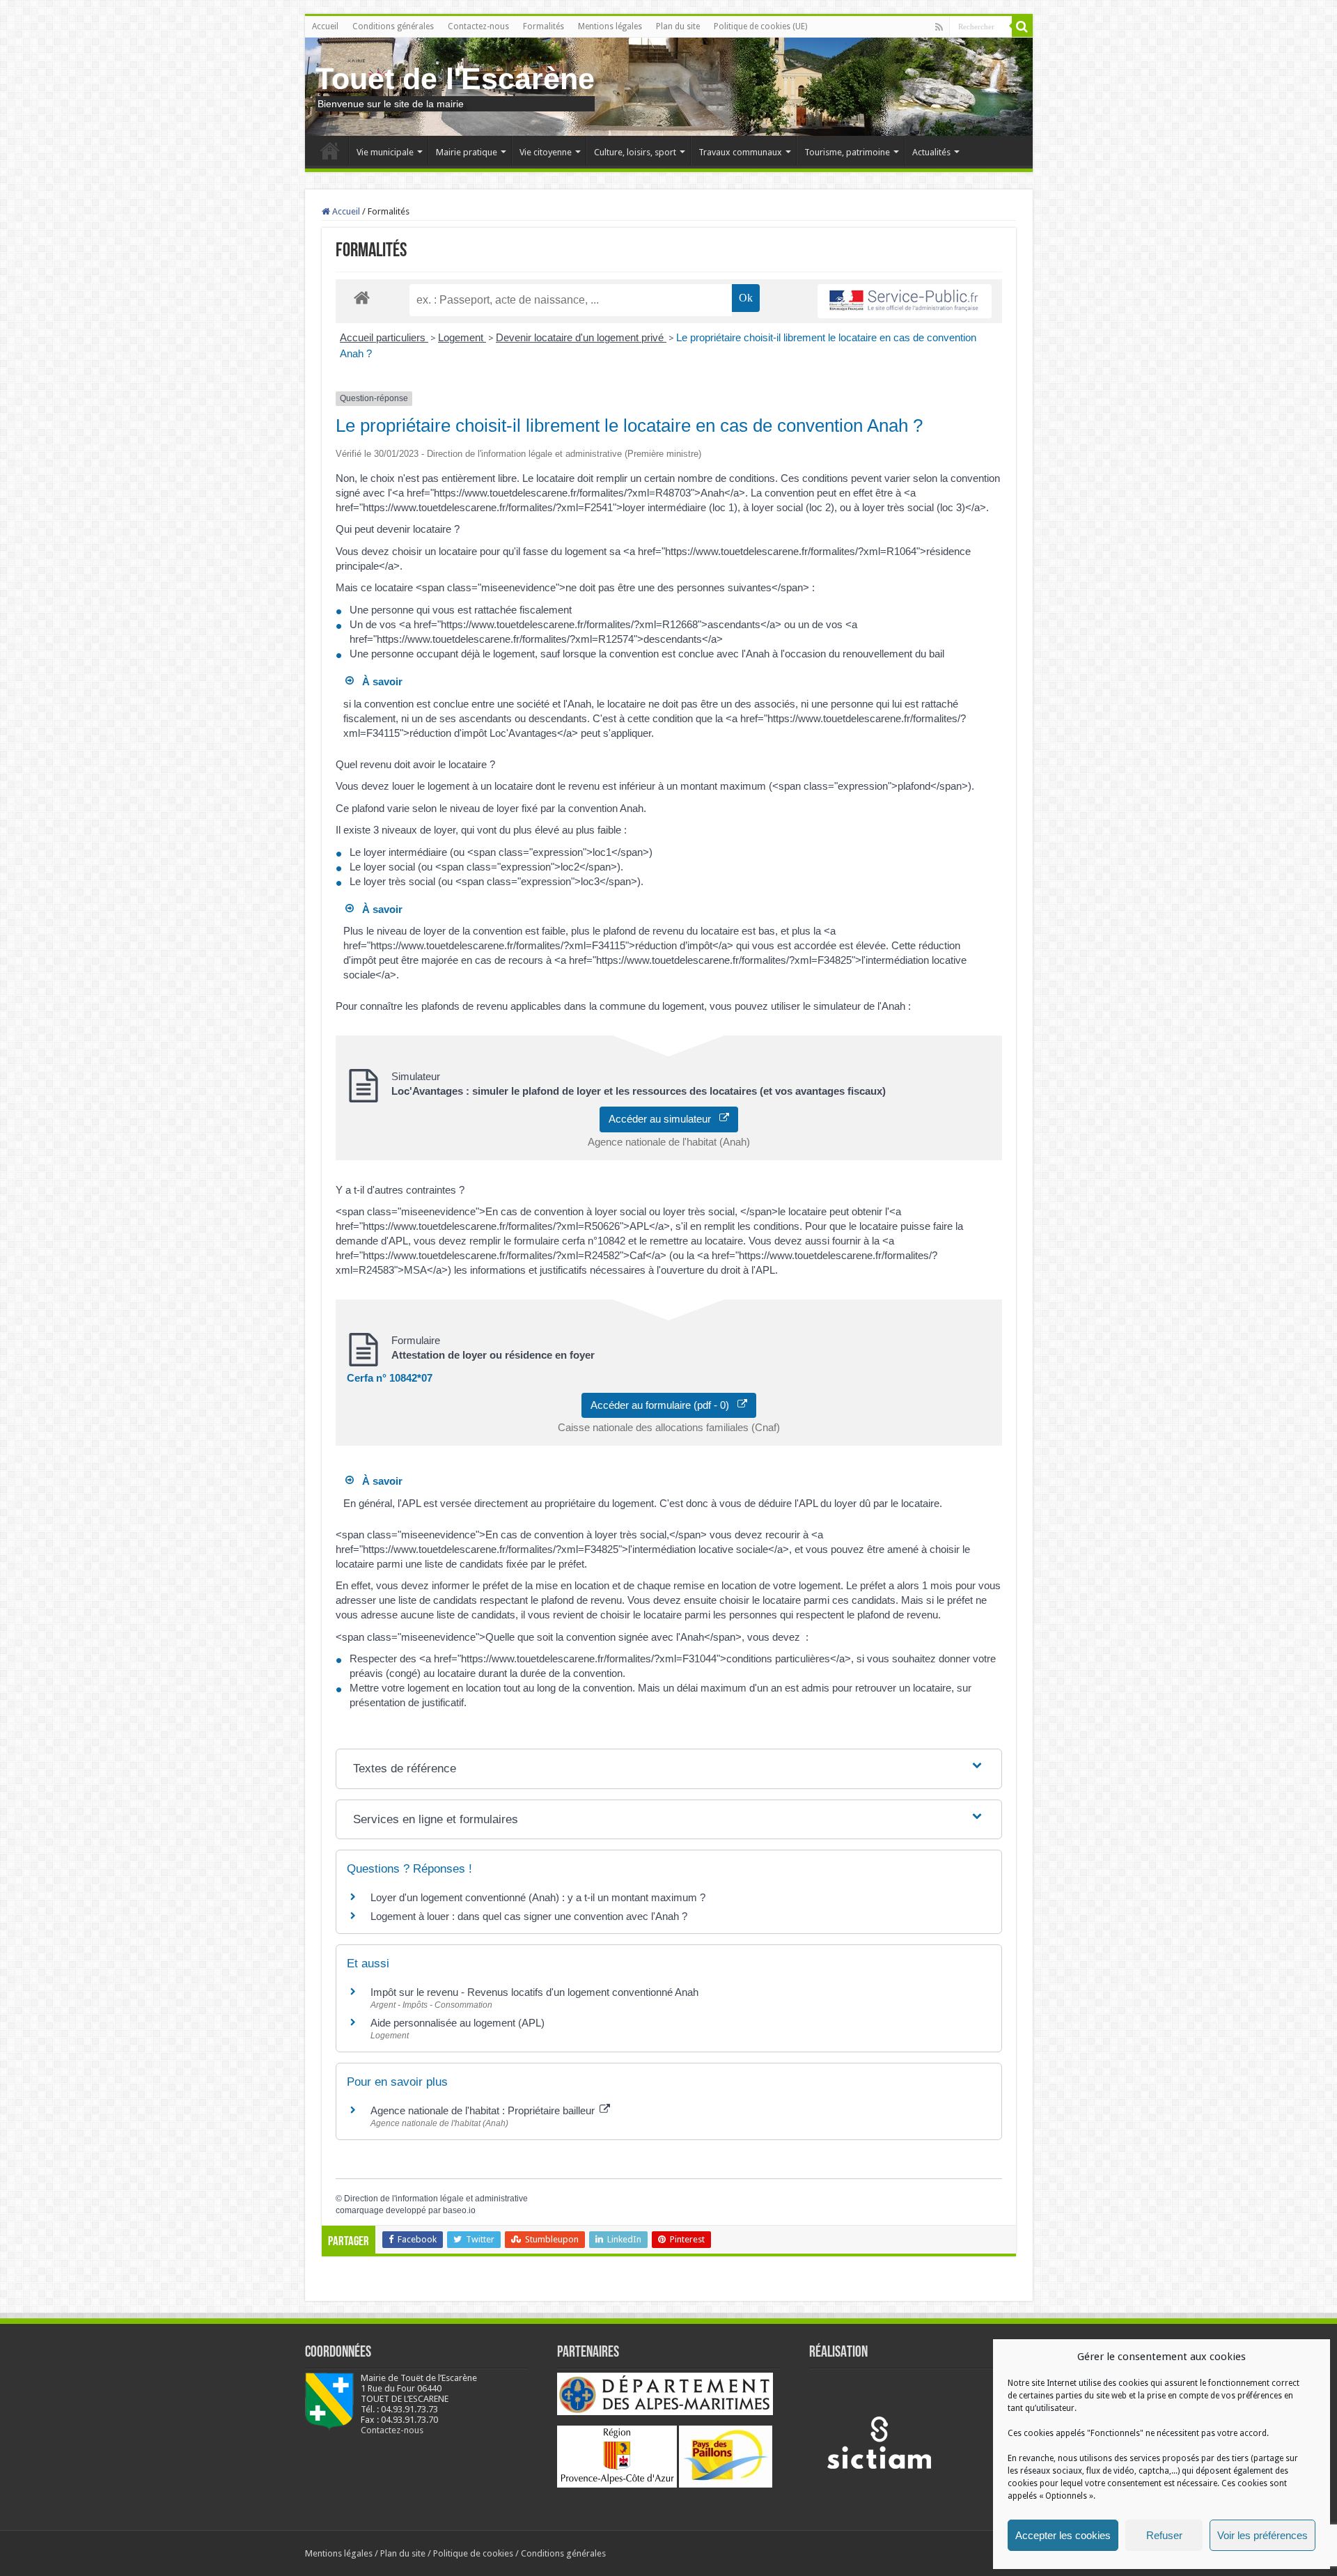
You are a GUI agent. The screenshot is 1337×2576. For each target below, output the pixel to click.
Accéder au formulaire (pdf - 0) (664, 1405)
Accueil (325, 26)
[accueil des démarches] (362, 297)
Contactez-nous (478, 26)
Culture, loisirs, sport (635, 152)
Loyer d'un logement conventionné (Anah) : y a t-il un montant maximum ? (538, 1897)
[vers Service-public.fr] (905, 301)
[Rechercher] (1022, 26)
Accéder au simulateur (664, 1119)
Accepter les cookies (1063, 2535)
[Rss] (939, 27)
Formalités (544, 26)
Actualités (931, 152)
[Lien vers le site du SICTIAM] (879, 2442)
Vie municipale (385, 152)
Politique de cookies (473, 2553)
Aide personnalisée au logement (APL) (458, 2023)
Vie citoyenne (546, 152)
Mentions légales (610, 26)
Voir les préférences (1262, 2535)
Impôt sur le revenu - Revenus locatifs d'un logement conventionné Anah (534, 1992)
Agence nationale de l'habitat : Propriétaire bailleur (484, 2110)
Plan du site (678, 26)
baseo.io (459, 2210)
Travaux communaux (740, 152)
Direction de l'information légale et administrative (436, 2199)
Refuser (1164, 2535)
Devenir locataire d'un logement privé (581, 337)
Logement (462, 337)
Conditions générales (393, 26)
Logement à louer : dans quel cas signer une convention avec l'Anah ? (529, 1916)
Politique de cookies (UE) (760, 26)
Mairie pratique (467, 152)
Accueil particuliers (384, 337)
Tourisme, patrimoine (847, 152)
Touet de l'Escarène (455, 79)
